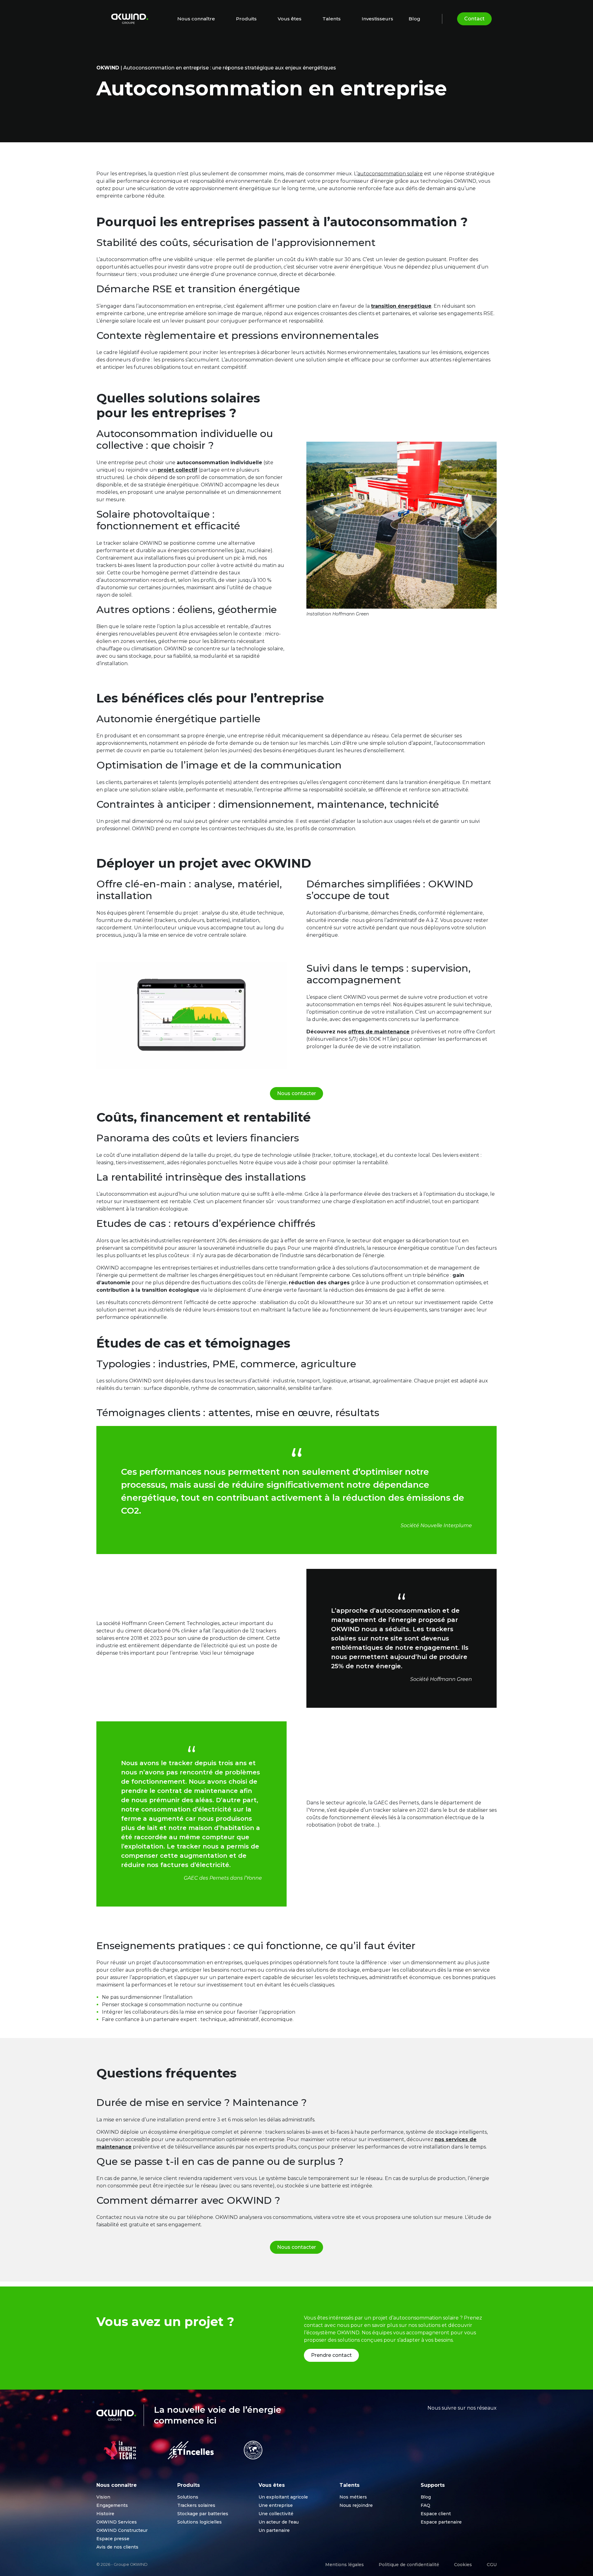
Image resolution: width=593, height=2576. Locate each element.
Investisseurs (377, 19)
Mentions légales (345, 2565)
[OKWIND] (130, 19)
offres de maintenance (379, 1032)
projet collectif (178, 470)
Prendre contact (331, 2355)
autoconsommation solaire (390, 174)
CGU (492, 2565)
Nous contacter (296, 1093)
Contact (474, 19)
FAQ (425, 2505)
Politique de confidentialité (409, 2565)
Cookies (463, 2565)
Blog (414, 19)
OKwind (108, 68)
